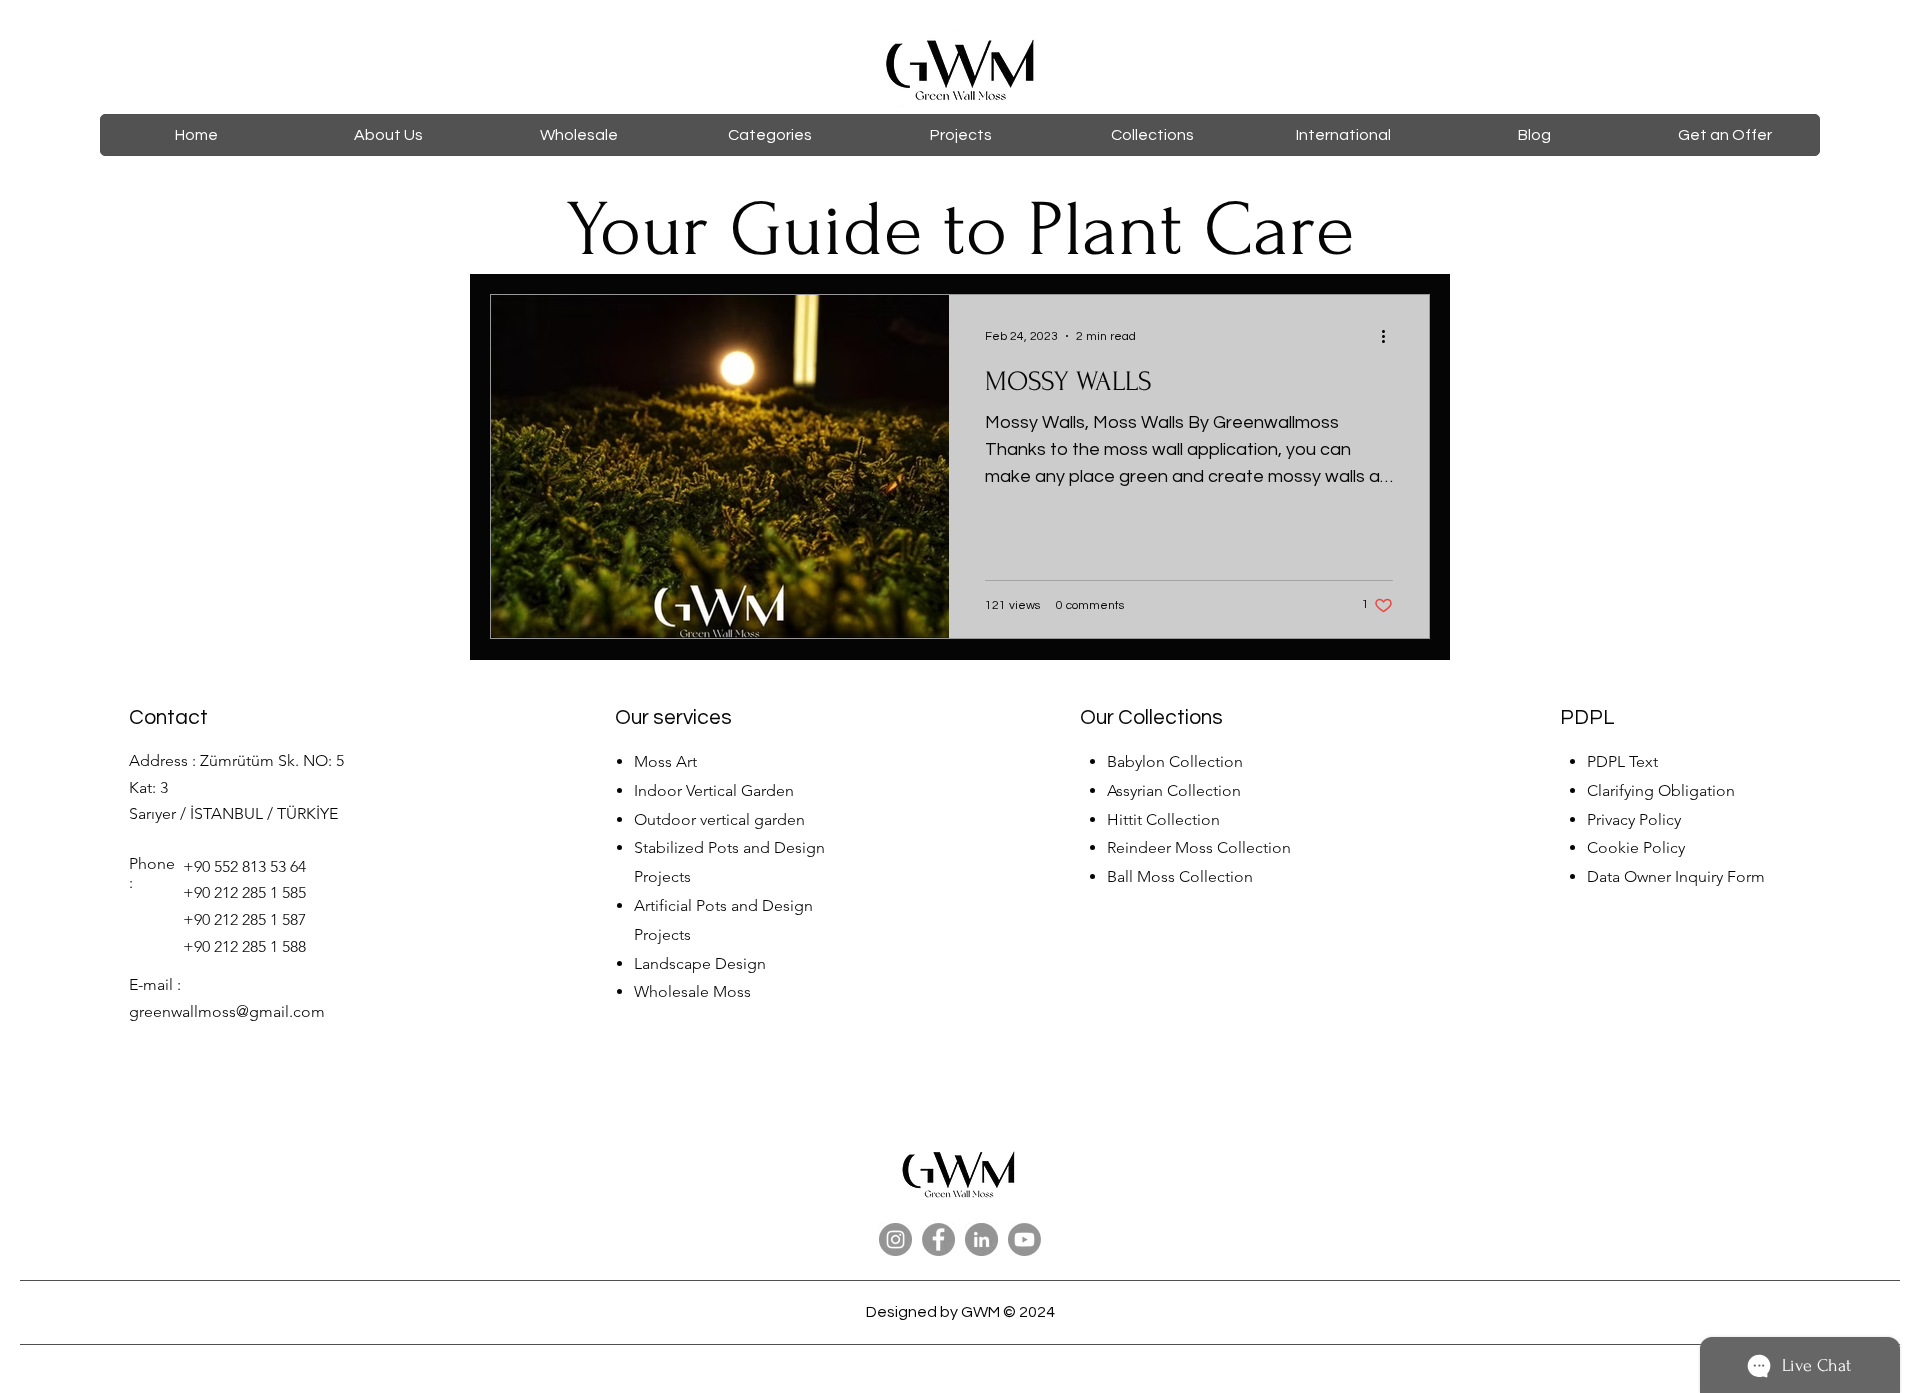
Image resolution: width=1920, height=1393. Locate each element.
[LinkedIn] (981, 1239)
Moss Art (665, 761)
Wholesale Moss (692, 991)
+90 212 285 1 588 (244, 946)
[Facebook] (938, 1239)
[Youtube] (1024, 1239)
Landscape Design (700, 963)
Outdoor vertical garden (719, 819)
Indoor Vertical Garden (714, 790)
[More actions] (1390, 336)
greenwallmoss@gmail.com (227, 1011)
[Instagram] (895, 1239)
